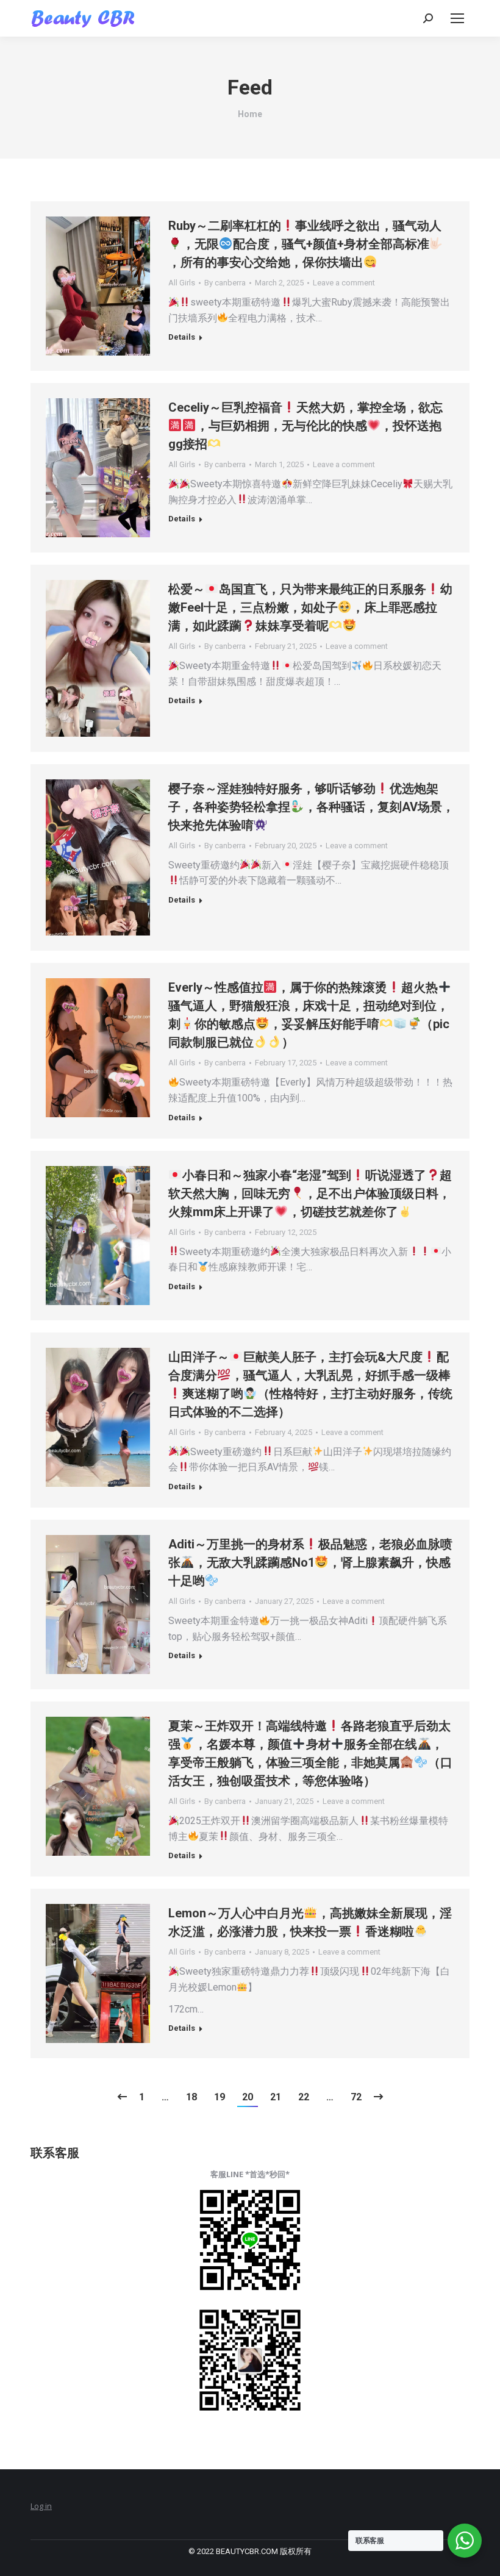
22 (304, 2097)
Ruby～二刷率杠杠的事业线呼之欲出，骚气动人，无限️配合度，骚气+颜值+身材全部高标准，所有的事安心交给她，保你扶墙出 (305, 244)
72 (356, 2097)
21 (276, 2097)
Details (182, 337)
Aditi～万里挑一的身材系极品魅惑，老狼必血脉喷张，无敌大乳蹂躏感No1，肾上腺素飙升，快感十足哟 (310, 1562)
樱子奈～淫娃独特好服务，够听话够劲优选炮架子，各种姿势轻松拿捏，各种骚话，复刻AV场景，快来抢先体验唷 (311, 807)
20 (248, 2097)
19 (220, 2097)
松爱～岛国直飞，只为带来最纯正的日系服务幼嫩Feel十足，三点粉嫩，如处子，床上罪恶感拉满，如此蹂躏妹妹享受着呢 (310, 607)
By (225, 283)
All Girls (182, 283)
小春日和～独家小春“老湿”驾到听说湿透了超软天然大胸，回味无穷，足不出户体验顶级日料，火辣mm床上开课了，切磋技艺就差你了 (310, 1193)
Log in (41, 2506)
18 (191, 2097)
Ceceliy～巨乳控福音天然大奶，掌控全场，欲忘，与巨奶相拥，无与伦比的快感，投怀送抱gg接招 (305, 426)
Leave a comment (344, 283)
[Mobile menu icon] (457, 18)
